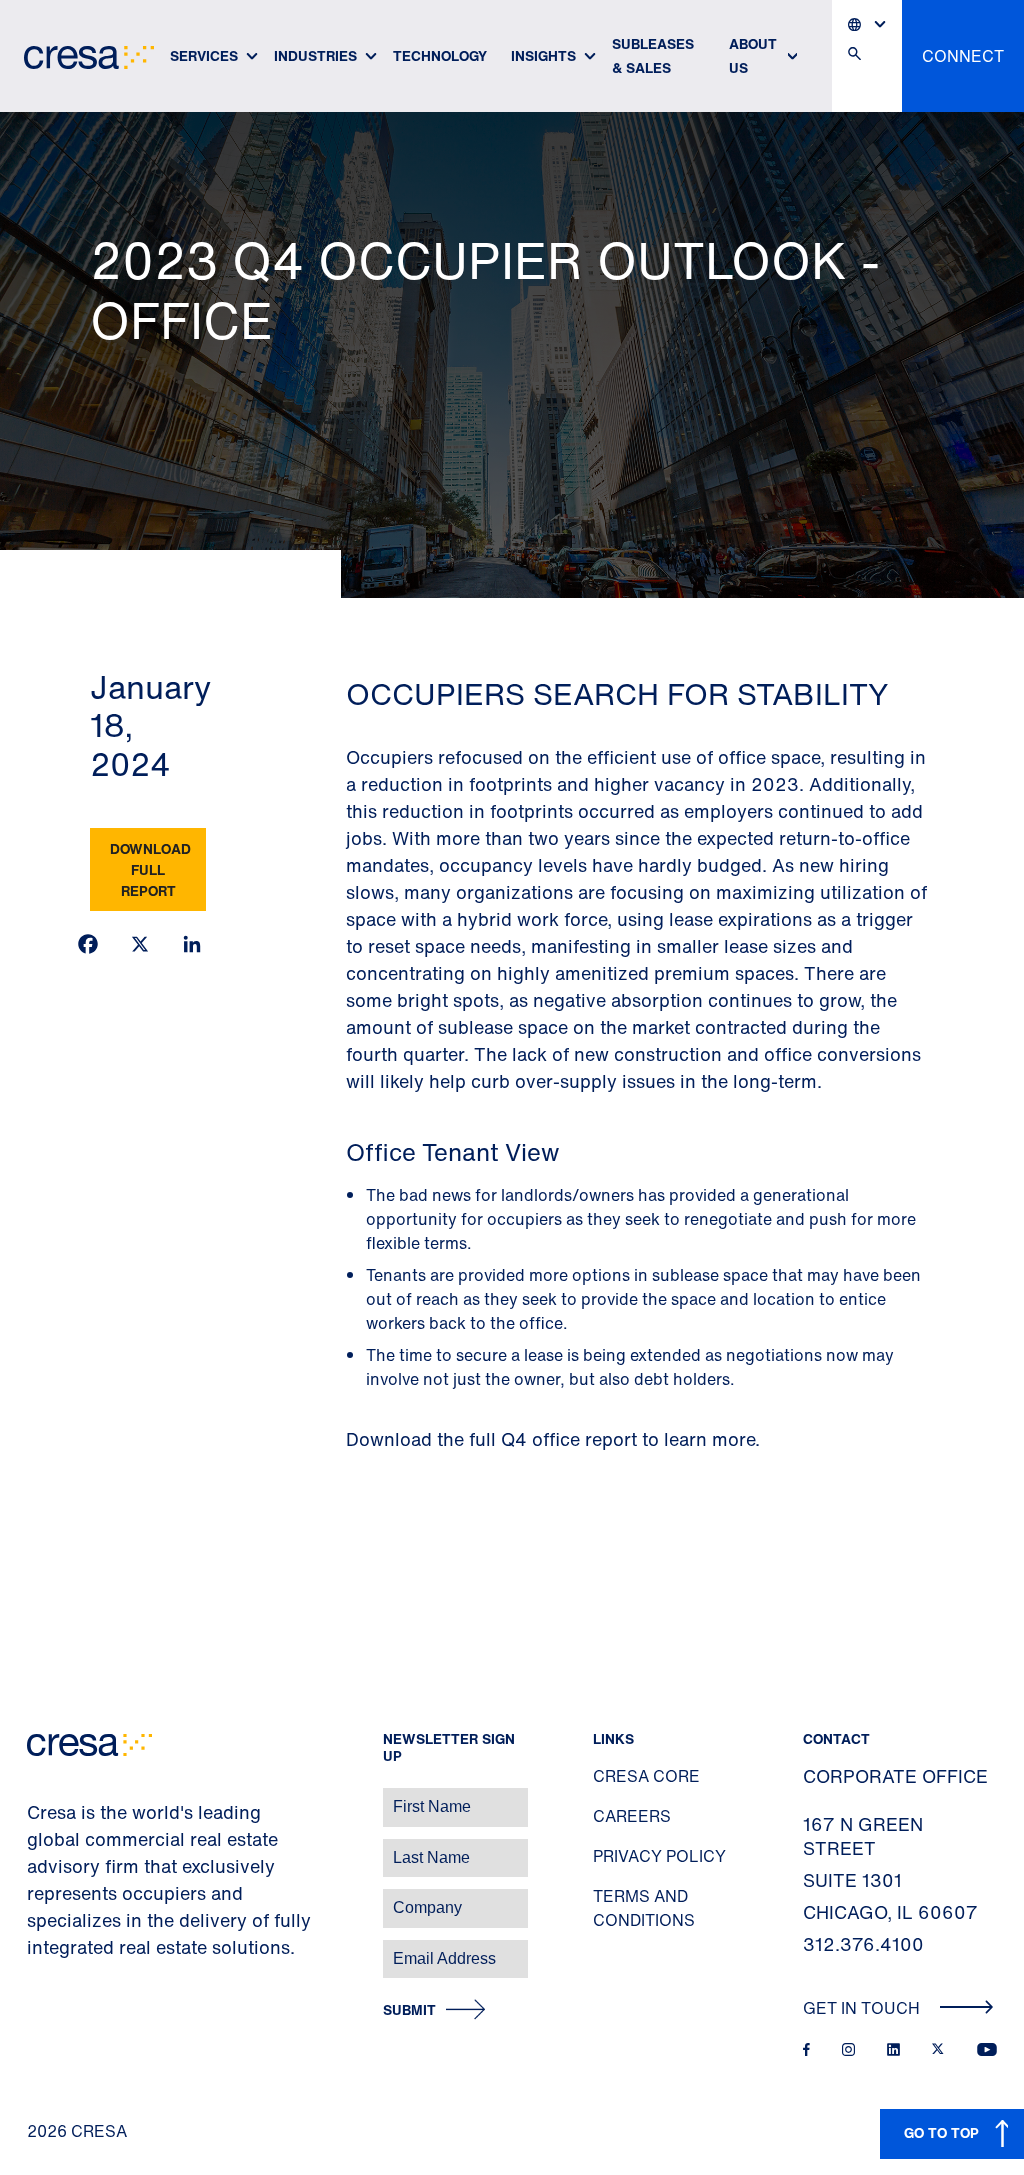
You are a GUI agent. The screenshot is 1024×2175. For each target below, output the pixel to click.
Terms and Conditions (644, 1908)
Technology (440, 55)
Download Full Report (150, 869)
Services (204, 55)
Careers (632, 1816)
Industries (315, 55)
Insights (543, 55)
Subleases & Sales (653, 55)
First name (39, 1796)
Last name (39, 1847)
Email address (49, 1948)
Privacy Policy (659, 1856)
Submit (409, 2010)
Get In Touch (863, 2008)
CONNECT (963, 56)
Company (36, 1897)
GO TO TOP (941, 2132)
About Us (753, 55)
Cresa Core (646, 1776)
